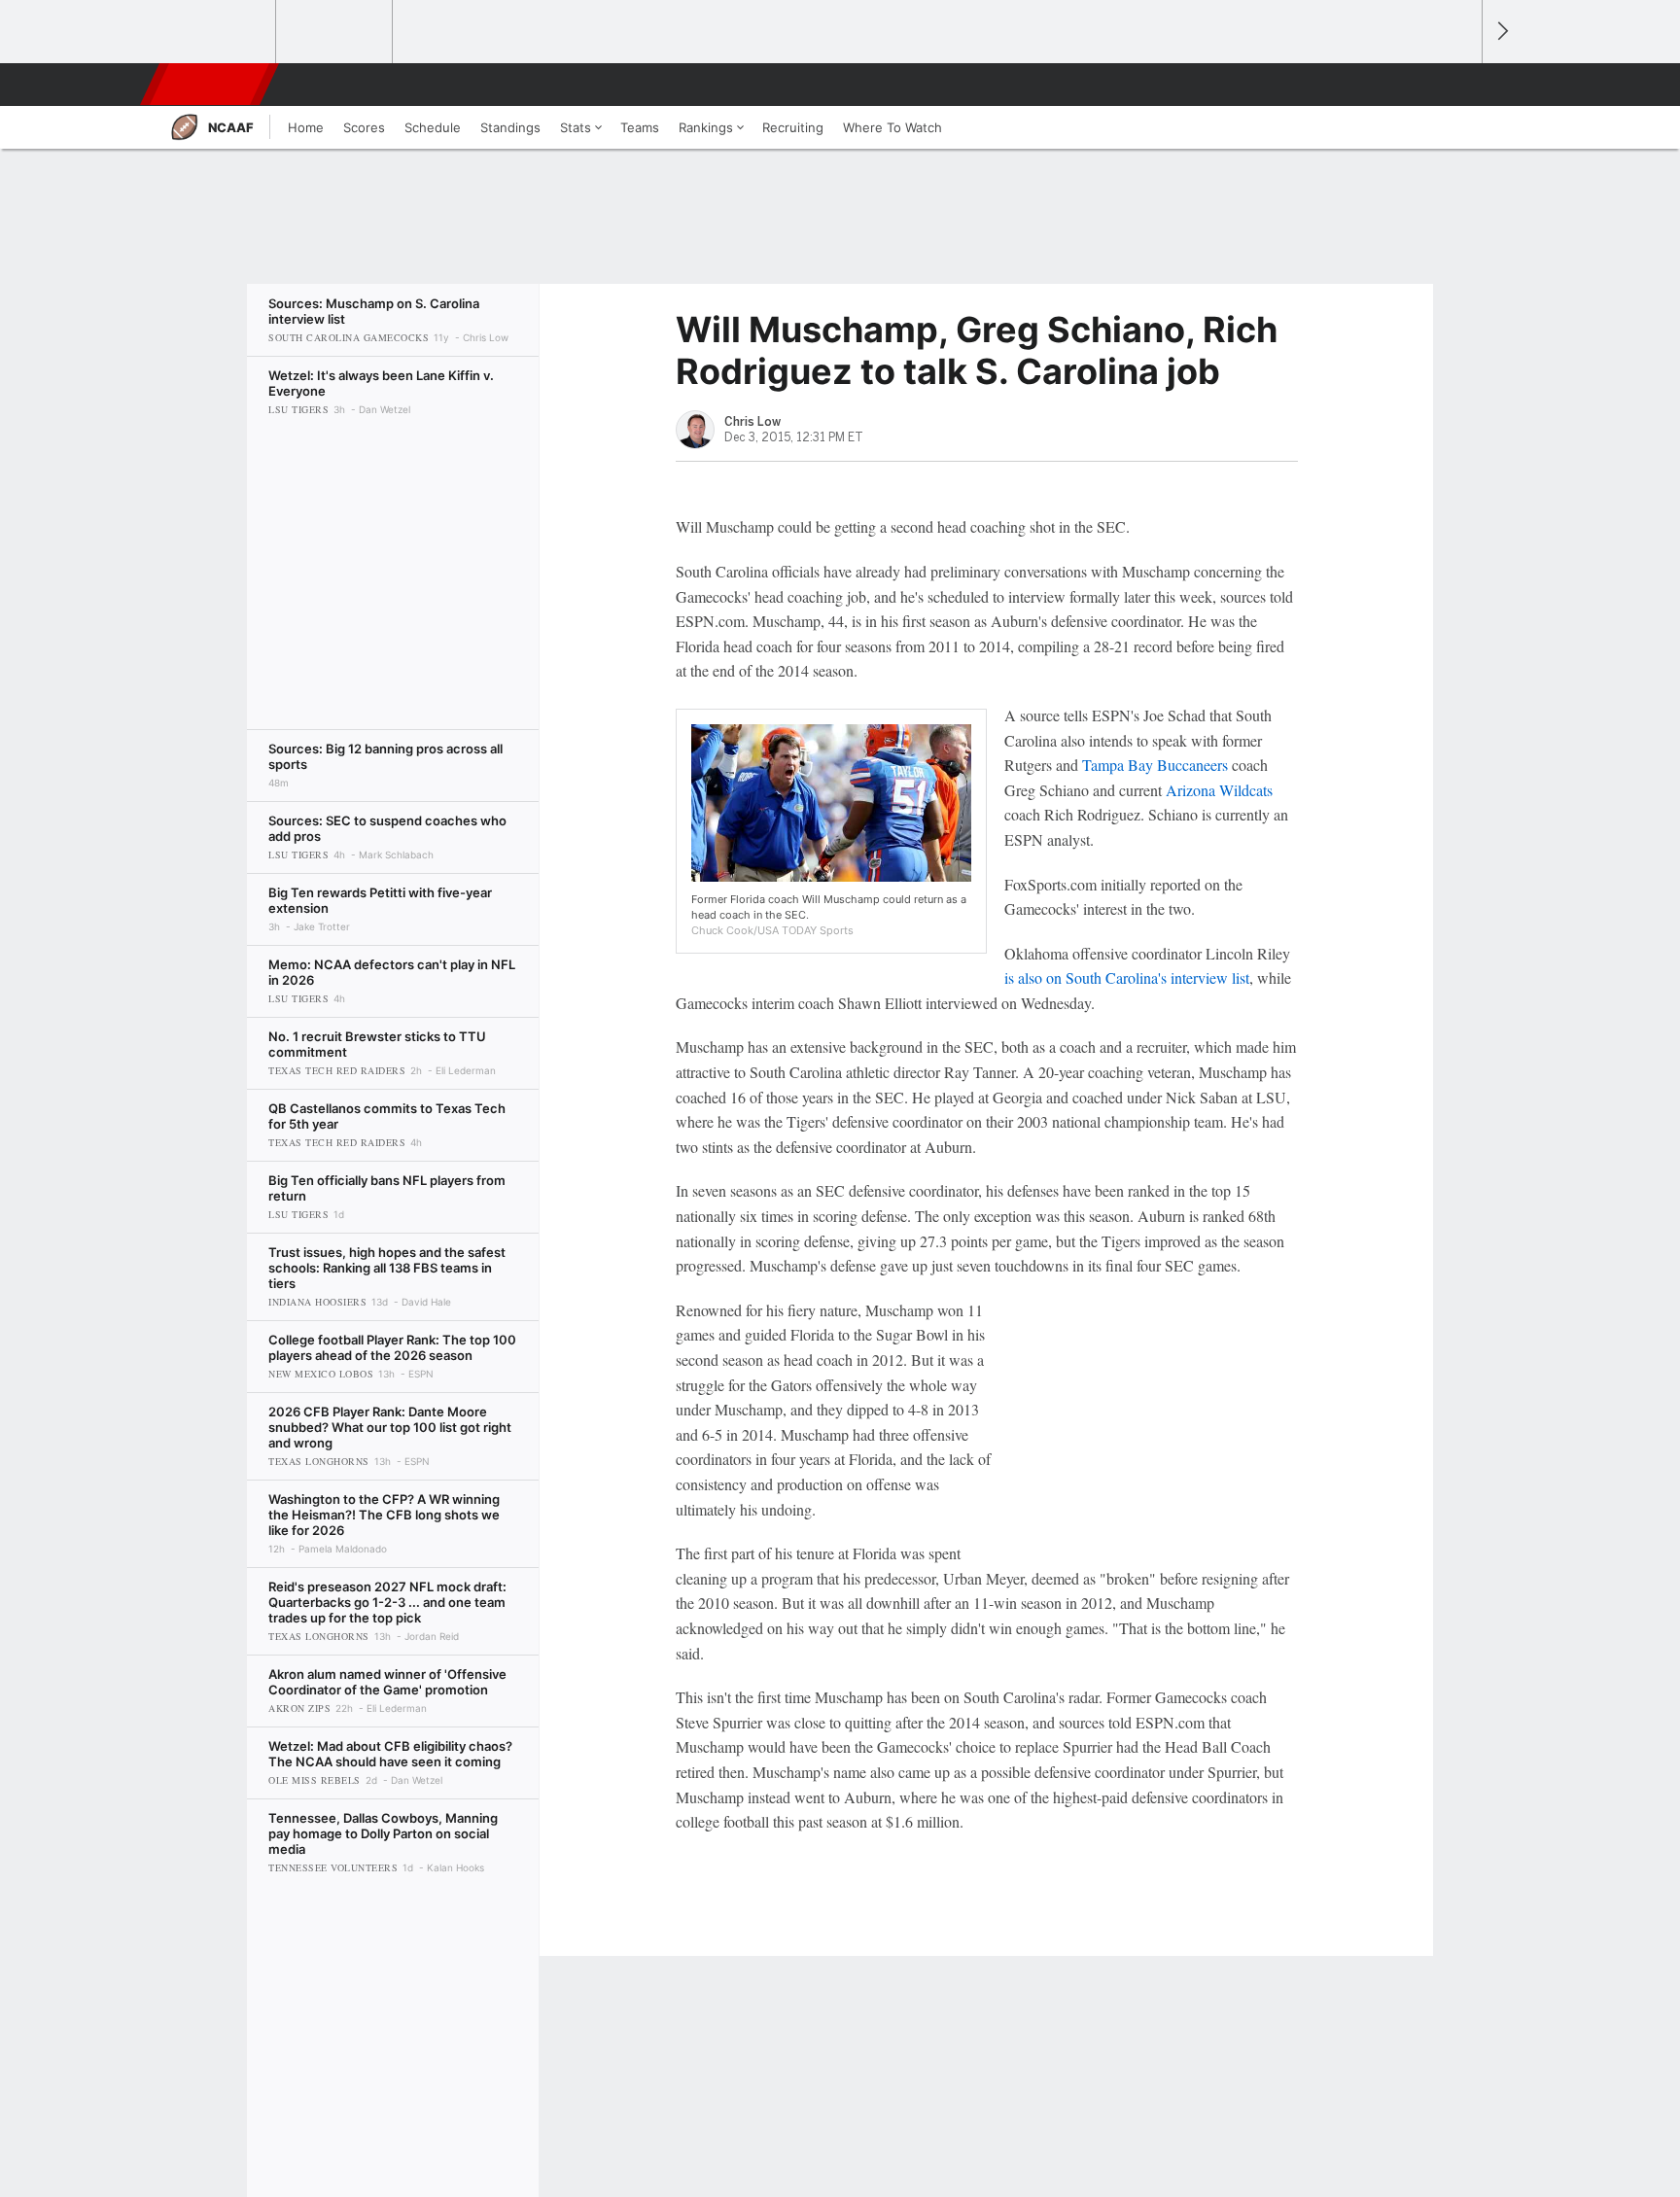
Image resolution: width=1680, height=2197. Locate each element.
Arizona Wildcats (1219, 790)
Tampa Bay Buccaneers (1155, 765)
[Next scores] (1501, 32)
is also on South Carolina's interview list (1127, 977)
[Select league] (219, 32)
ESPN (211, 85)
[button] (1458, 85)
